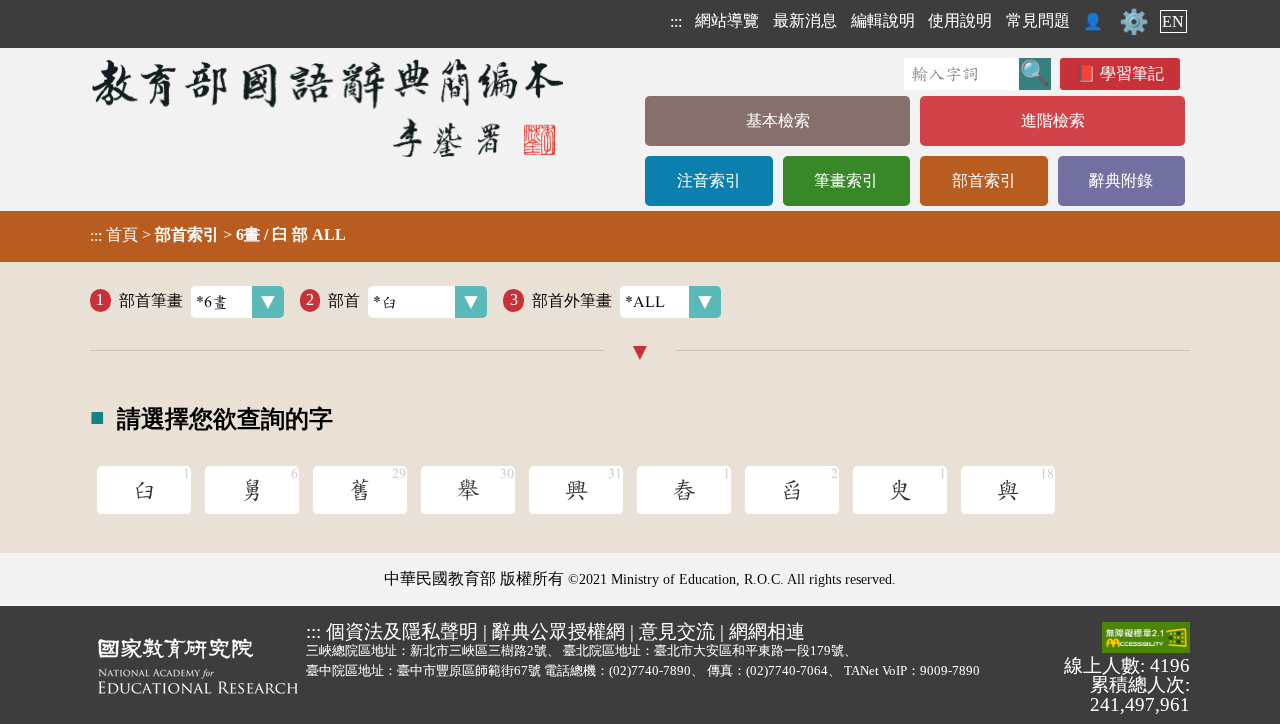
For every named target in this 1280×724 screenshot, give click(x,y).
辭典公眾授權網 (558, 631)
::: (676, 21)
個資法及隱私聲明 (402, 631)
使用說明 (960, 20)
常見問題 (1038, 20)
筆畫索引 (846, 180)
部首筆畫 (151, 299)
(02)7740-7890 (650, 670)
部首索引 (984, 180)
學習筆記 (1132, 73)
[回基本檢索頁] (329, 107)
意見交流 (677, 631)
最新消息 (805, 20)
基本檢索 (778, 120)
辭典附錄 (1121, 180)
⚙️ (1134, 22)
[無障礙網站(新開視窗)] (1146, 639)
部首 (344, 299)
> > (218, 235)
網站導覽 (727, 20)
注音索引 (709, 180)
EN (1173, 21)
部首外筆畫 (572, 299)
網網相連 (767, 631)
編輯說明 (883, 20)
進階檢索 (1053, 120)
